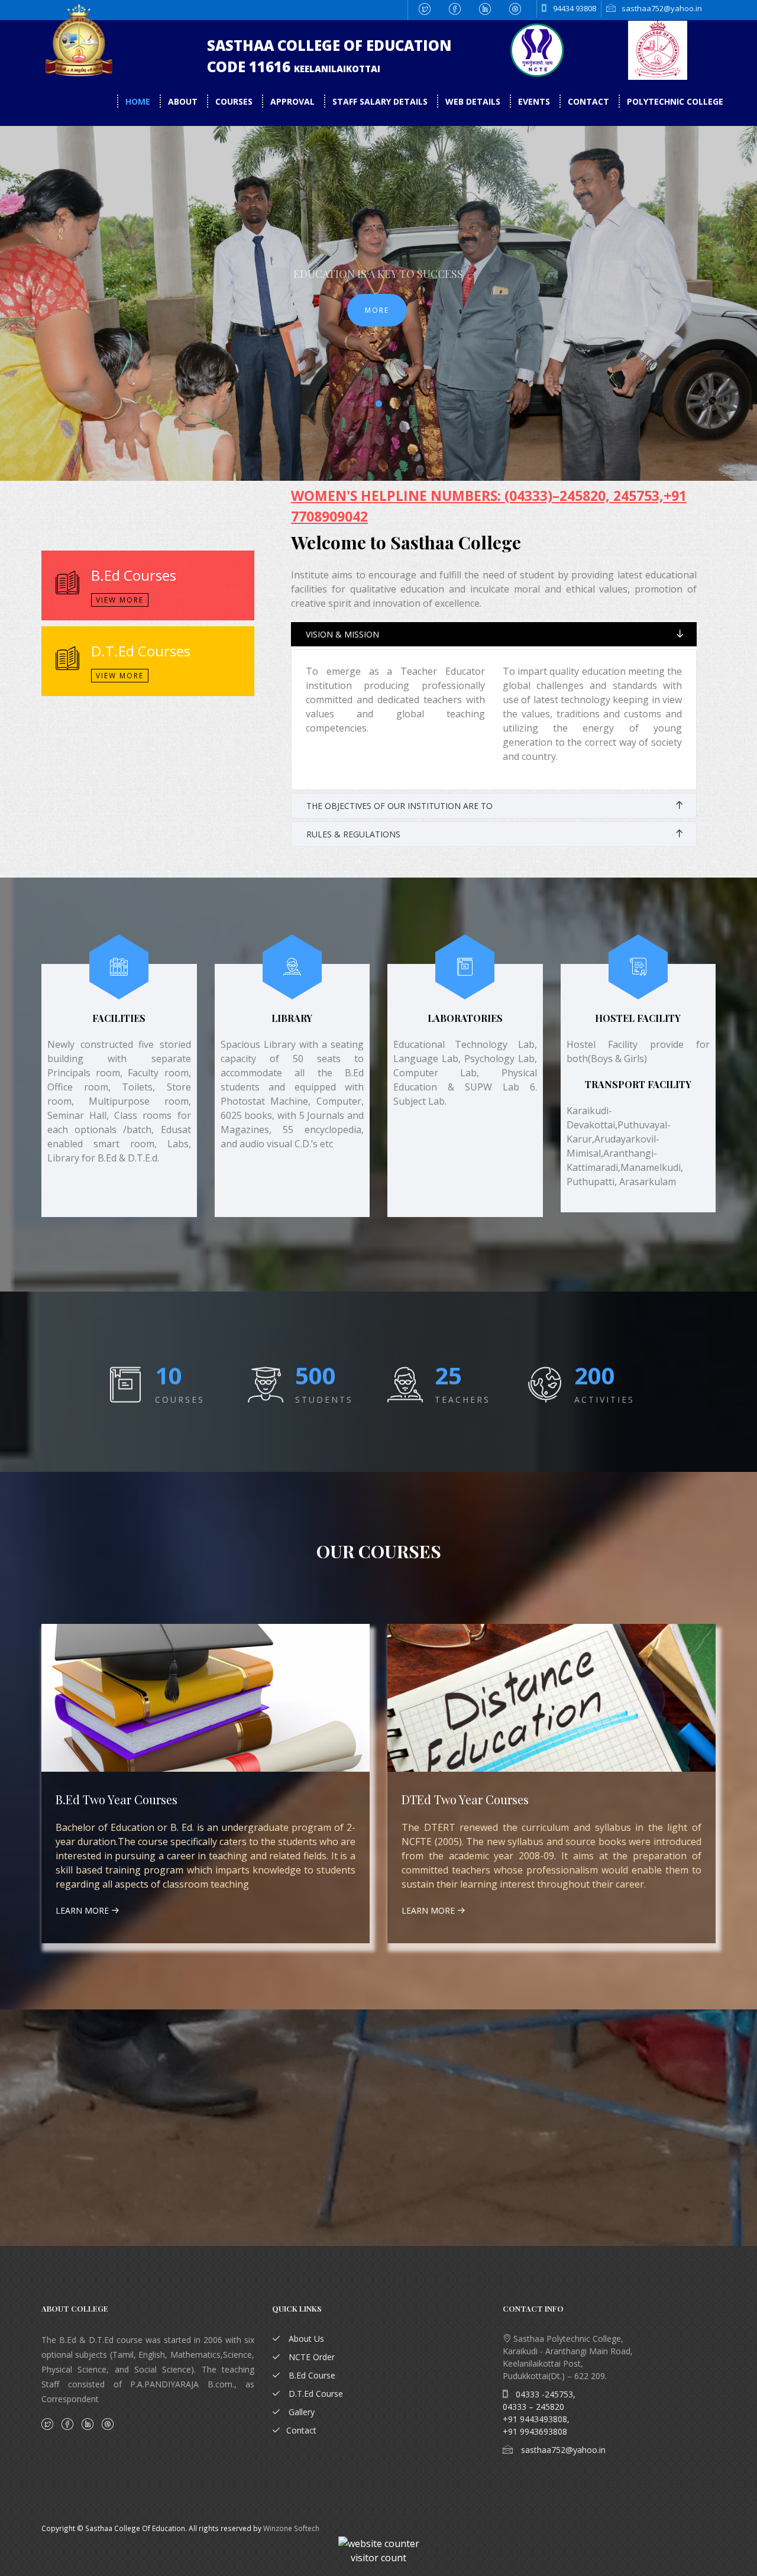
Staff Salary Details (381, 101)
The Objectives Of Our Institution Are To (399, 806)
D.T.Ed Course (315, 2394)
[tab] (494, 634)
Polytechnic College (675, 101)
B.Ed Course (311, 2375)
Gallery (300, 2412)
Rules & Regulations (353, 834)
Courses (234, 101)
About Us (305, 2339)
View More (120, 600)
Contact (590, 101)
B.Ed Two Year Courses (117, 1799)
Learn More (83, 1910)
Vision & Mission (342, 634)
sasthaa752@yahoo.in (562, 2450)
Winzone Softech (291, 2528)
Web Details (473, 101)
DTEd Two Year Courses (465, 1799)
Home (139, 101)
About (184, 101)
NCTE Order (310, 2357)
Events (535, 101)
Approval (292, 101)
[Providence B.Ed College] (559, 50)
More (377, 310)
